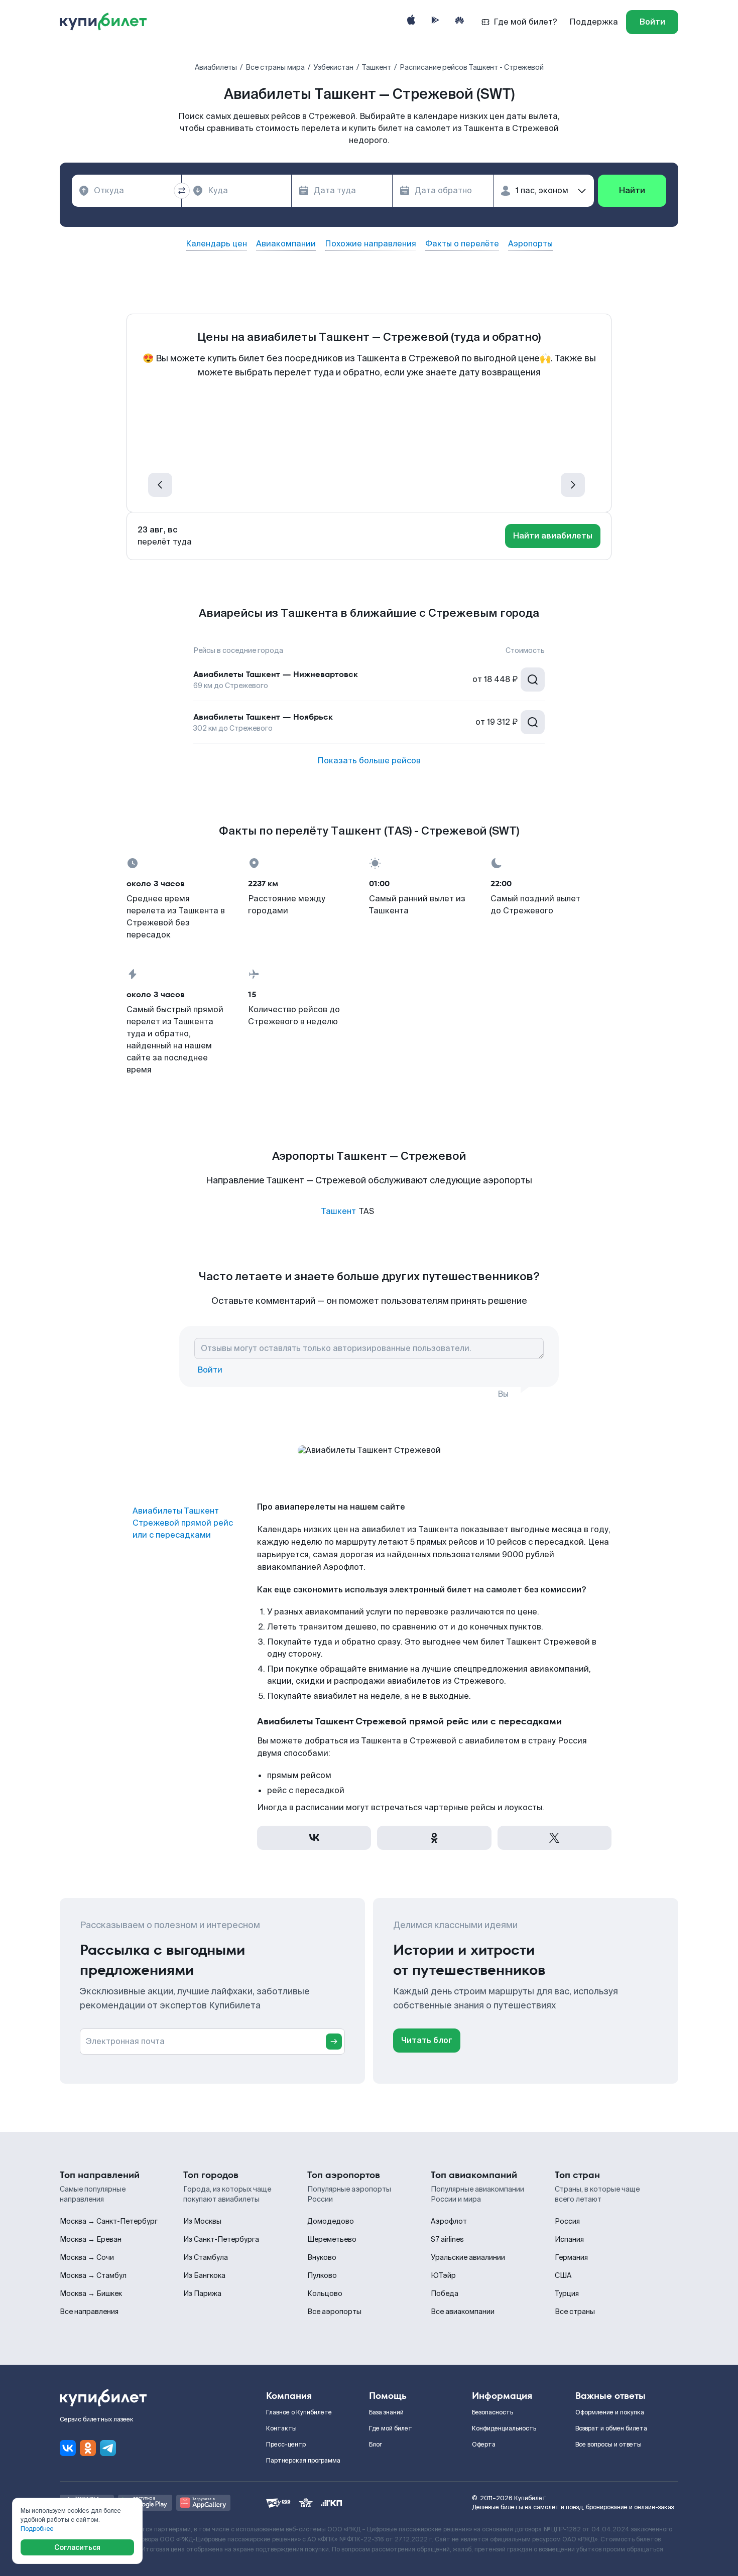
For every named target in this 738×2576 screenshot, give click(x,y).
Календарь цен (216, 244)
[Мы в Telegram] (108, 2448)
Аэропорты (530, 244)
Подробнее (37, 2529)
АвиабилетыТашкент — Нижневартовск (276, 674)
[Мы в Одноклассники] (88, 2448)
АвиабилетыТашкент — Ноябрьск (263, 717)
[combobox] (127, 191)
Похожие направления (371, 244)
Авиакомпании (286, 244)
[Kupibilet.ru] (107, 22)
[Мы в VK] (68, 2448)
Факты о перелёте (462, 244)
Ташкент (339, 1211)
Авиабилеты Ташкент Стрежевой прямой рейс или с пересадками (183, 1523)
